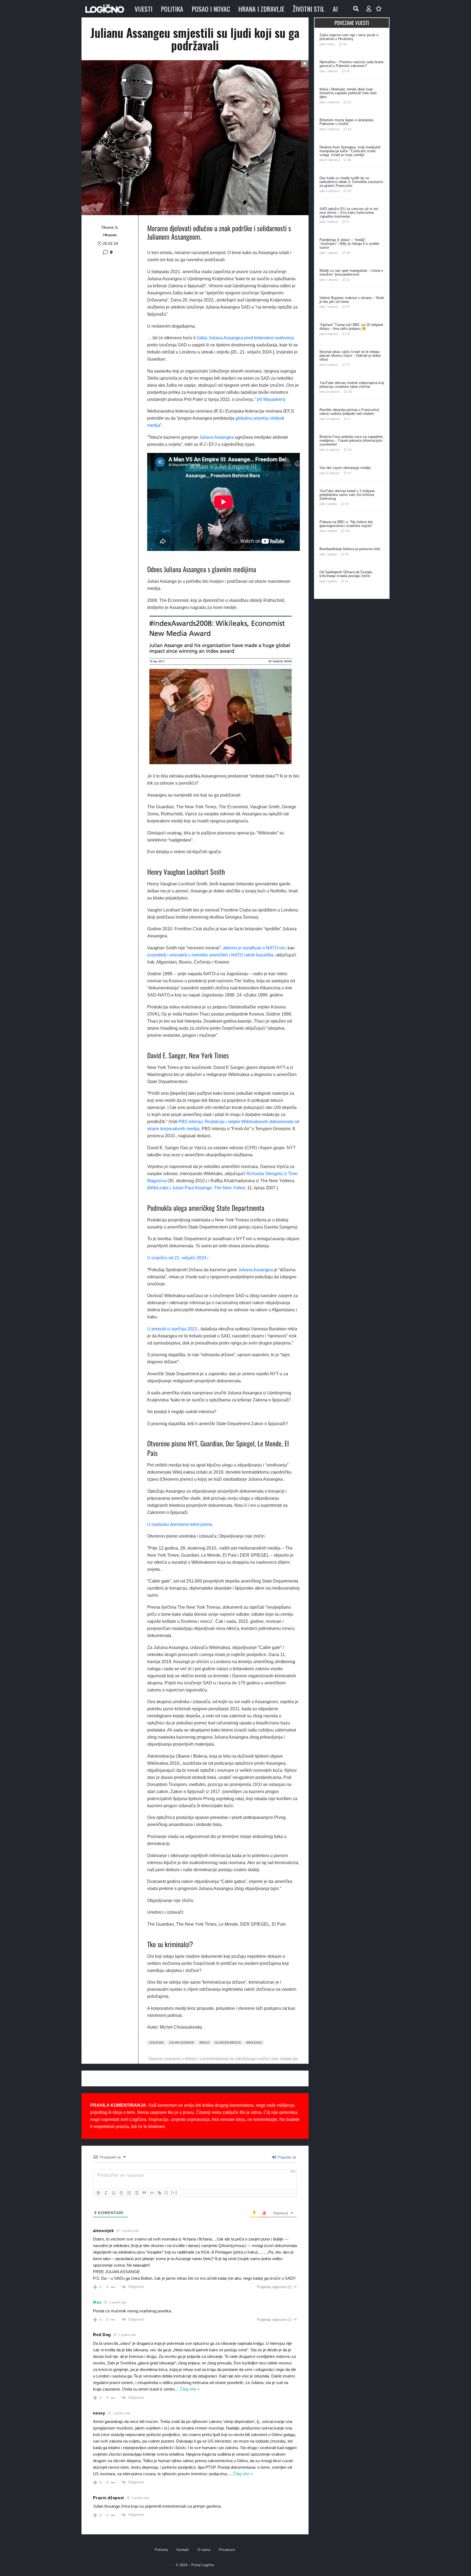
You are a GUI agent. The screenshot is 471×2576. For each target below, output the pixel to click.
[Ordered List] (129, 2193)
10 (349, 129)
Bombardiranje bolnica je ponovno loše (350, 549)
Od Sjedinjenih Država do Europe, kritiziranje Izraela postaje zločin (346, 574)
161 (348, 531)
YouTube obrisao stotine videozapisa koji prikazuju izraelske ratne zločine (352, 385)
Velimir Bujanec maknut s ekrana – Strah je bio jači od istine (352, 300)
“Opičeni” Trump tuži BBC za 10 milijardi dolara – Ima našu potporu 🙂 (351, 327)
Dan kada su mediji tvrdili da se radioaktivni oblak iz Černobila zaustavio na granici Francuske (351, 182)
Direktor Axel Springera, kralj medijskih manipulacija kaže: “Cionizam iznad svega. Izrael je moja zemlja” (350, 151)
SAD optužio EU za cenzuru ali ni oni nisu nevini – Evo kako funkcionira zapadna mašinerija (349, 213)
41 (347, 554)
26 (349, 191)
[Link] (159, 2193)
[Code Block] (152, 2193)
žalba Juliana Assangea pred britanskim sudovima (245, 338)
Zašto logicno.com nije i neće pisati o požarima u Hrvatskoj (349, 37)
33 (350, 392)
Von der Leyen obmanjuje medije (345, 468)
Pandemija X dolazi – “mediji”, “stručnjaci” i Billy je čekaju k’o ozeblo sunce (349, 244)
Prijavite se (286, 2157)
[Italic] (106, 2193)
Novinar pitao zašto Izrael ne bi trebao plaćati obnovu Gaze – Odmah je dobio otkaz (350, 356)
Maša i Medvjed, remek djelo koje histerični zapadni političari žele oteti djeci (348, 93)
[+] (174, 2192)
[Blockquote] (144, 2193)
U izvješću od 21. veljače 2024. (177, 1258)
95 (349, 160)
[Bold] (98, 2193)
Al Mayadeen (271, 399)
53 (345, 44)
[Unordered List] (137, 2193)
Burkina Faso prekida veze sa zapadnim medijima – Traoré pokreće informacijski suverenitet (351, 440)
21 (347, 581)
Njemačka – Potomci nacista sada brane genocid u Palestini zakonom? (351, 64)
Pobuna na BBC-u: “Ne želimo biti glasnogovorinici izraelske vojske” (346, 524)
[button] (356, 9)
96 (348, 253)
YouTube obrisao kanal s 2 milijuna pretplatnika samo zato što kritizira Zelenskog (347, 495)
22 (348, 334)
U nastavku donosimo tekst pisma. (180, 1524)
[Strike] (121, 2193)
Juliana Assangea (217, 437)
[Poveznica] (369, 9)
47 (348, 307)
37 (348, 365)
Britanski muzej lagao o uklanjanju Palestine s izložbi (346, 122)
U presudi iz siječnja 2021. (173, 1329)
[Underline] (114, 2193)
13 (349, 102)
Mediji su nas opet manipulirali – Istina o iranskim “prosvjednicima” (351, 272)
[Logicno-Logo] (105, 9)
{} (167, 2192)
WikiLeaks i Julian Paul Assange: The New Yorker (197, 1188)
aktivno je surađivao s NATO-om (254, 948)
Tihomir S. (110, 227)
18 (348, 71)
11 (348, 280)
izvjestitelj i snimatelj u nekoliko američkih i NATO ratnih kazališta (210, 955)
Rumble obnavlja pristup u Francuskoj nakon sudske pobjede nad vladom (349, 412)
